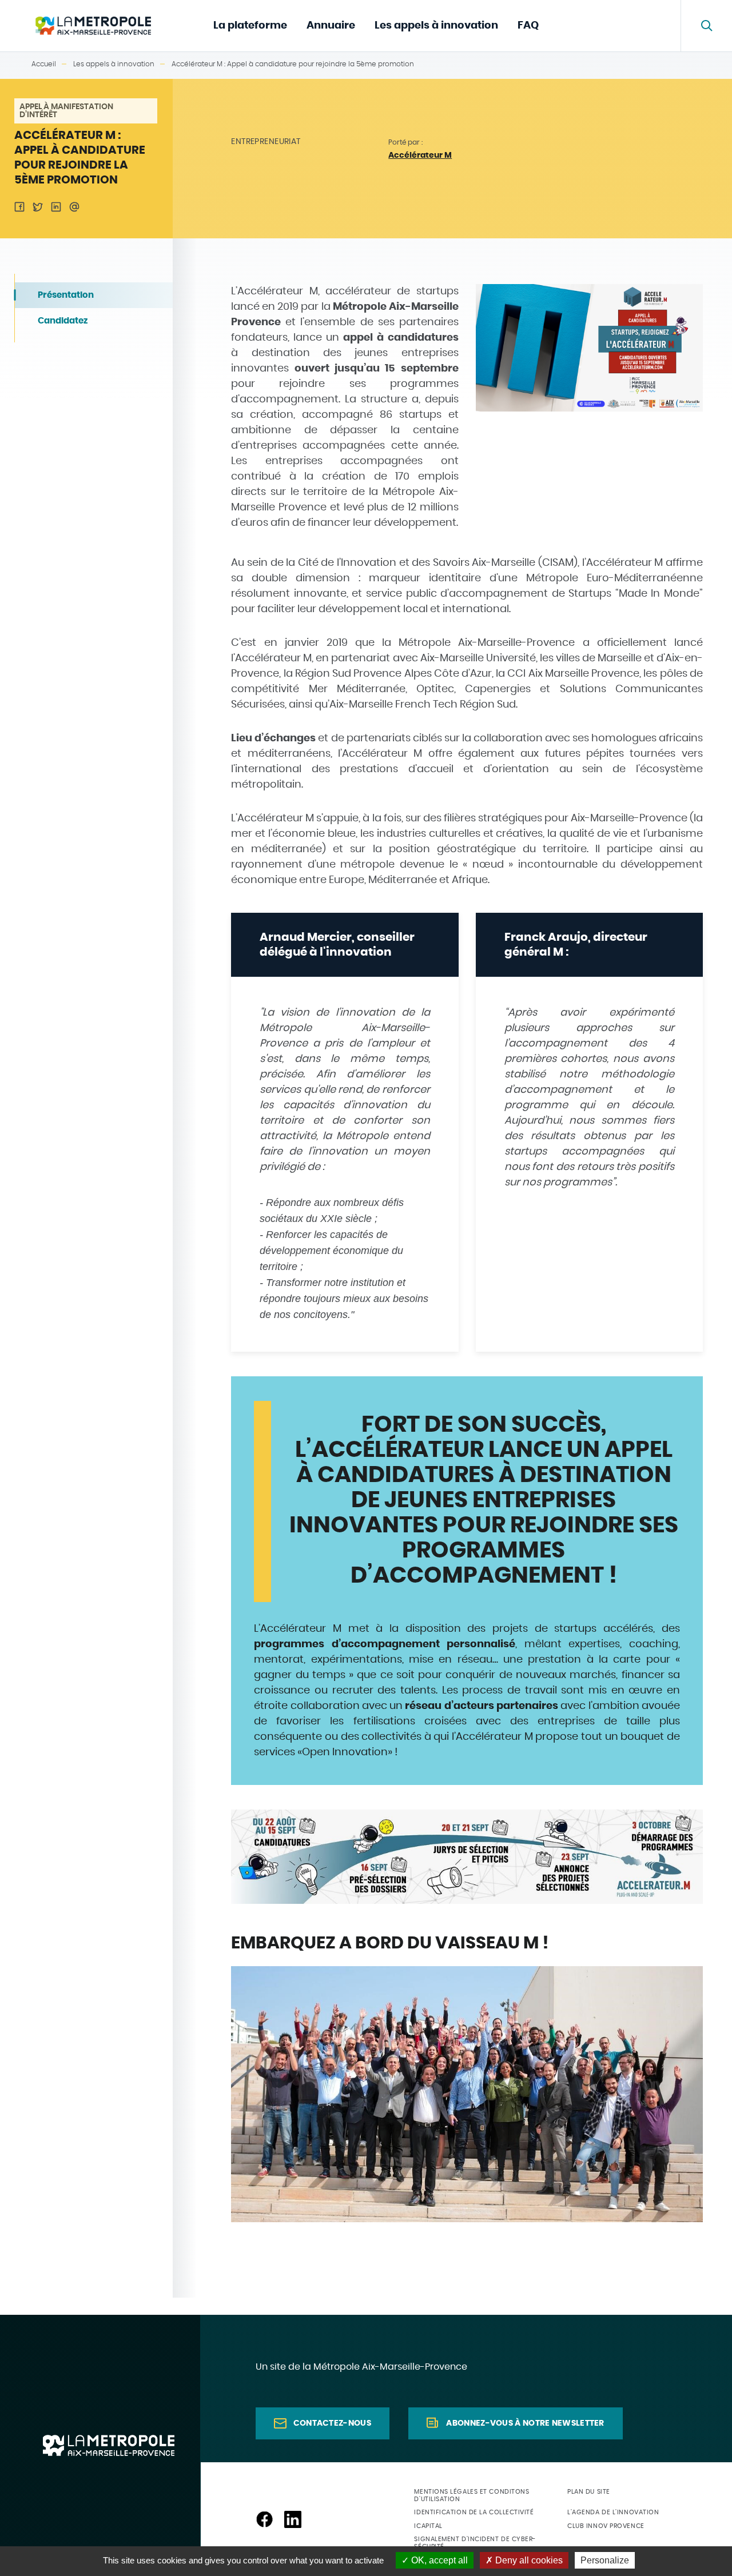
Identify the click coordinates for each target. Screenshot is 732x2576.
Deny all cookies (528, 2560)
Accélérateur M (420, 155)
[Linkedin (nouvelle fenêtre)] (293, 2519)
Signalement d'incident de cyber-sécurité (475, 2543)
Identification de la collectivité (474, 2512)
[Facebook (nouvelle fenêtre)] (264, 2519)
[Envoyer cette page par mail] (74, 207)
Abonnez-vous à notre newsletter (525, 2423)
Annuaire (331, 26)
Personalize (605, 2560)
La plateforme (250, 26)
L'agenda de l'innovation (613, 2512)
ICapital (428, 2526)
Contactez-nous (332, 2423)
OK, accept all (438, 2560)
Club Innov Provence (606, 2526)
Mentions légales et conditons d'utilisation (472, 2495)
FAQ (528, 26)
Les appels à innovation (436, 26)
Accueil (44, 64)
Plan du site (589, 2492)
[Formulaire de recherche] (706, 26)
